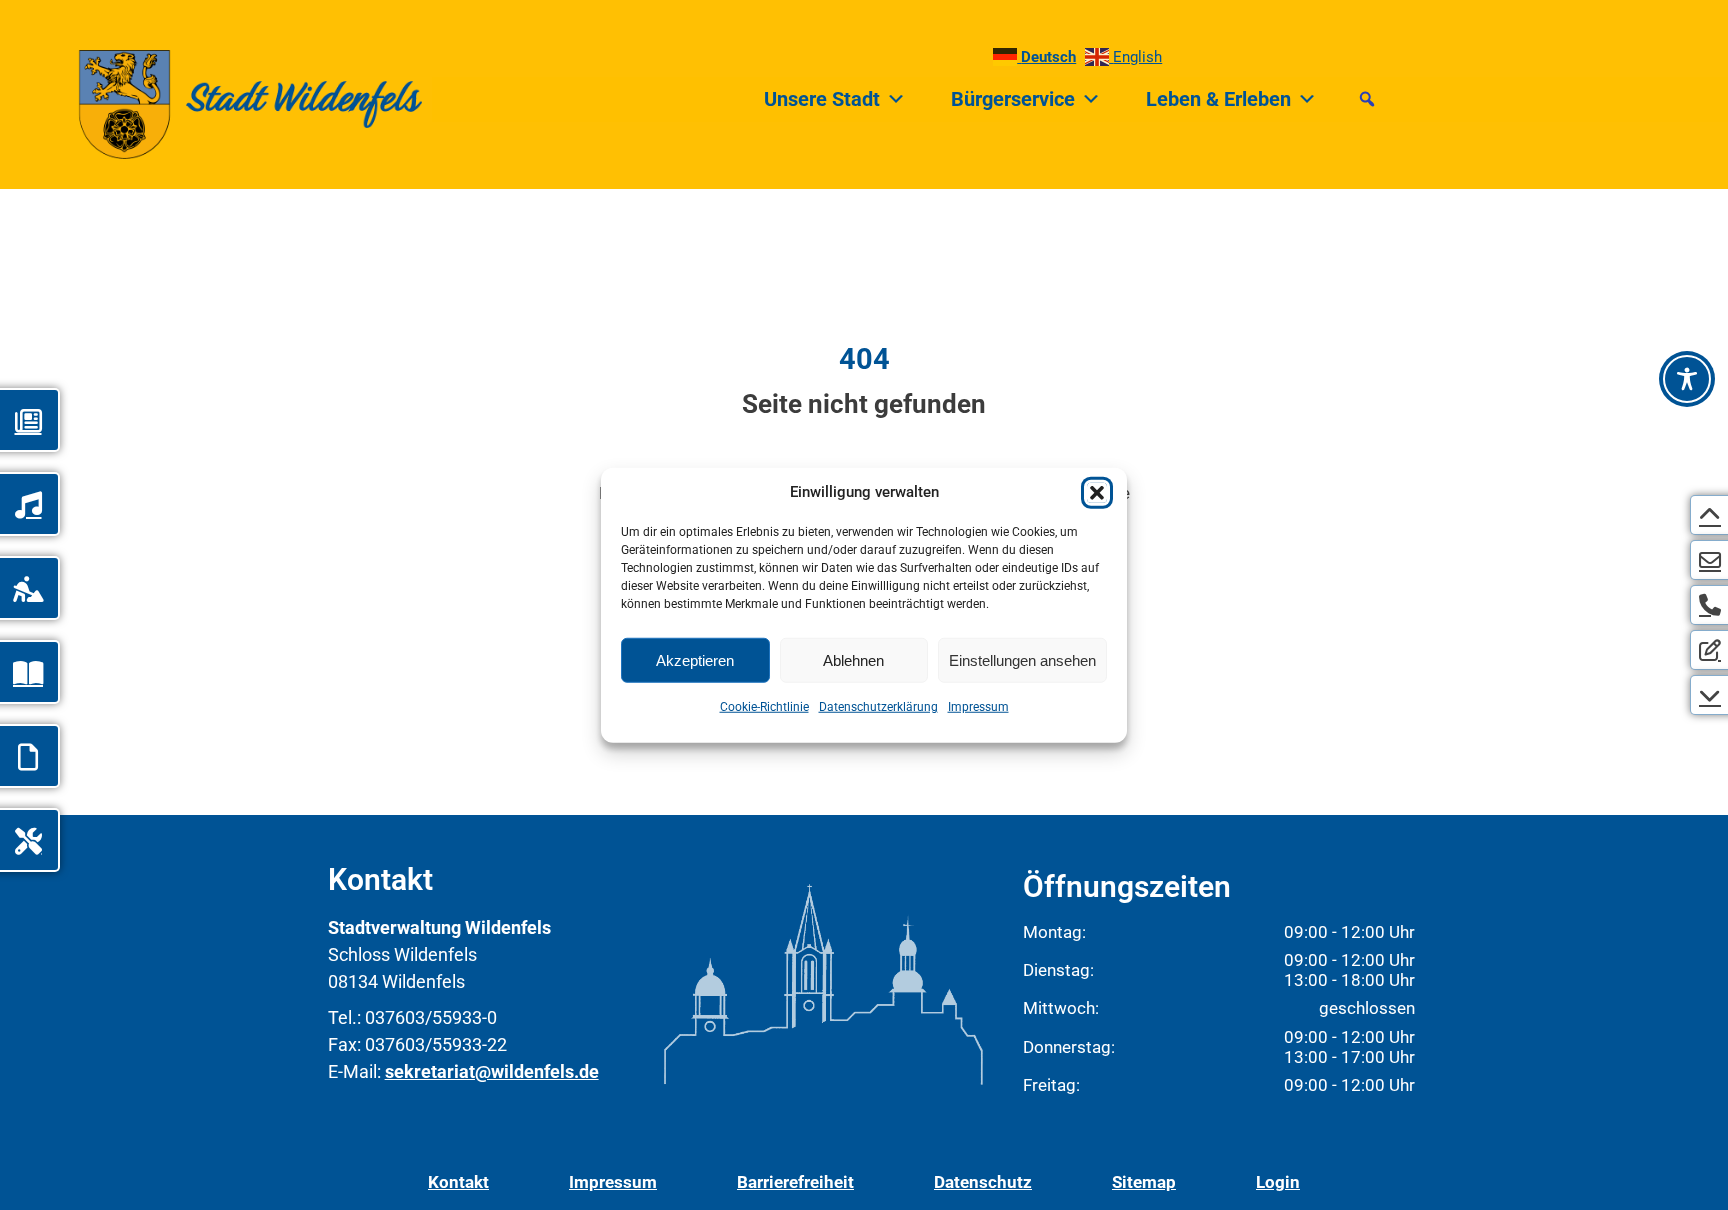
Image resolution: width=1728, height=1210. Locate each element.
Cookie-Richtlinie (764, 707)
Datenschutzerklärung (878, 707)
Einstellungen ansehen (1022, 659)
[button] (1097, 493)
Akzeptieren (695, 659)
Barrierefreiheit (795, 1182)
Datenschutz (983, 1182)
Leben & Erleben (1218, 99)
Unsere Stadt (822, 99)
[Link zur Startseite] (211, 99)
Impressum (978, 707)
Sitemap (1144, 1182)
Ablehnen (853, 659)
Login (1278, 1182)
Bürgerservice (1013, 99)
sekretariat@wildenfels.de (492, 1071)
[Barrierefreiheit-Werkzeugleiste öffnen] (1687, 379)
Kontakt (458, 1182)
